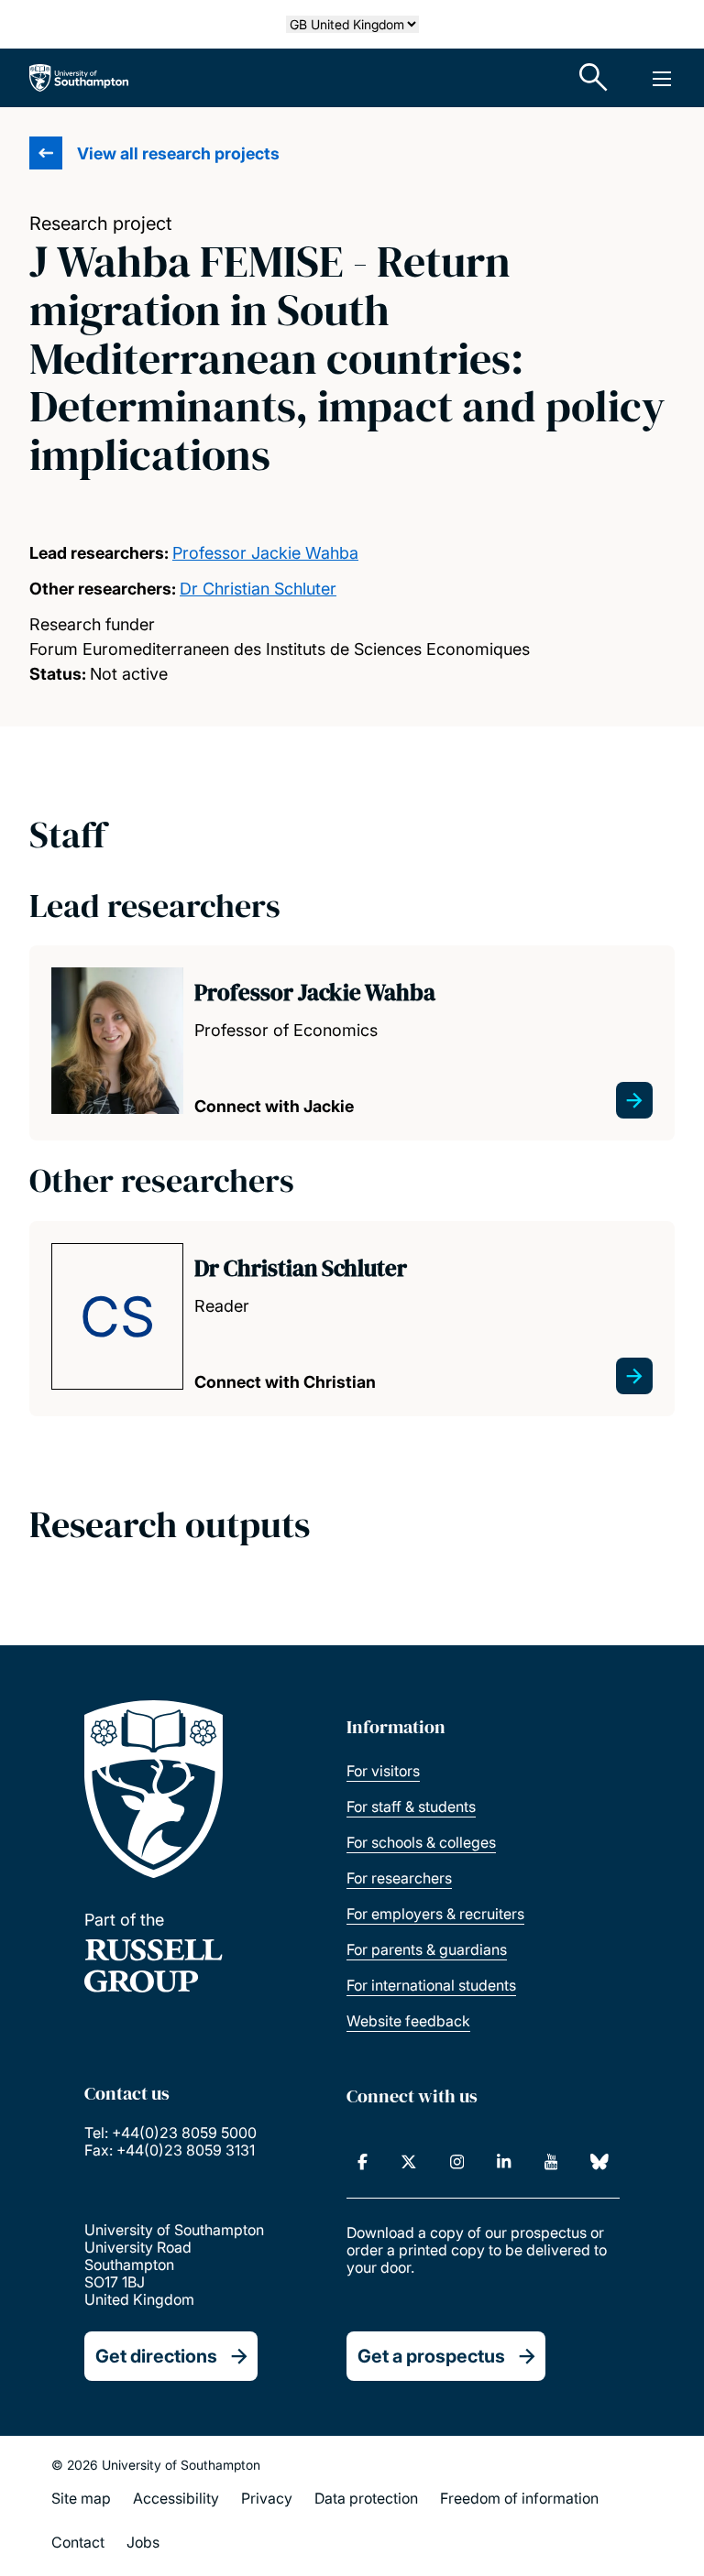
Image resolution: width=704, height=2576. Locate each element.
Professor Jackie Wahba (265, 553)
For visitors (383, 1771)
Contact (78, 2542)
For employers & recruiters (435, 1914)
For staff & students (411, 1806)
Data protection (366, 2498)
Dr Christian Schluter (258, 589)
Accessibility (176, 2498)
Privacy (267, 2498)
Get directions (156, 2356)
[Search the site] (594, 78)
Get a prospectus (431, 2356)
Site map (81, 2498)
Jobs (143, 2542)
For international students (431, 1985)
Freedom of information (519, 2498)
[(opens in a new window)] (363, 2162)
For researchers (399, 1878)
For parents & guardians (427, 1949)
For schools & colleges (421, 1842)
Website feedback (408, 2021)
